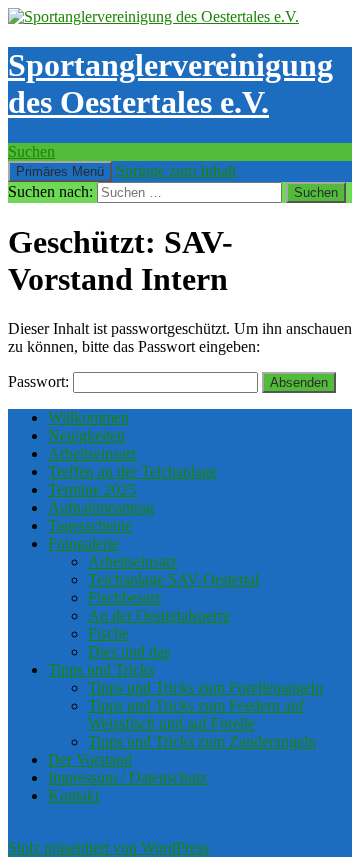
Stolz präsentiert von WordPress (108, 847)
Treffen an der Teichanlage (132, 471)
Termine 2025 (92, 489)
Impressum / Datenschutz (127, 777)
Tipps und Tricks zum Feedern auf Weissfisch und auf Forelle (196, 714)
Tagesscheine (90, 525)
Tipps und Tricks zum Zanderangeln (202, 741)
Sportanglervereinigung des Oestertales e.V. (170, 83)
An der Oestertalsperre (159, 615)
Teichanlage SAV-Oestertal (173, 579)
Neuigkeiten (86, 435)
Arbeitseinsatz (92, 453)
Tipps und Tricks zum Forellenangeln (205, 687)
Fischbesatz (124, 597)
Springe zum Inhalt (176, 170)
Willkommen (88, 417)
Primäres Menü (60, 171)
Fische (108, 633)
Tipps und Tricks (101, 669)
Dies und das (129, 651)
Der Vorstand (90, 759)
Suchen (31, 151)
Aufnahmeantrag (101, 507)
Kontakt (73, 795)
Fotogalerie (83, 543)
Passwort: (40, 381)
